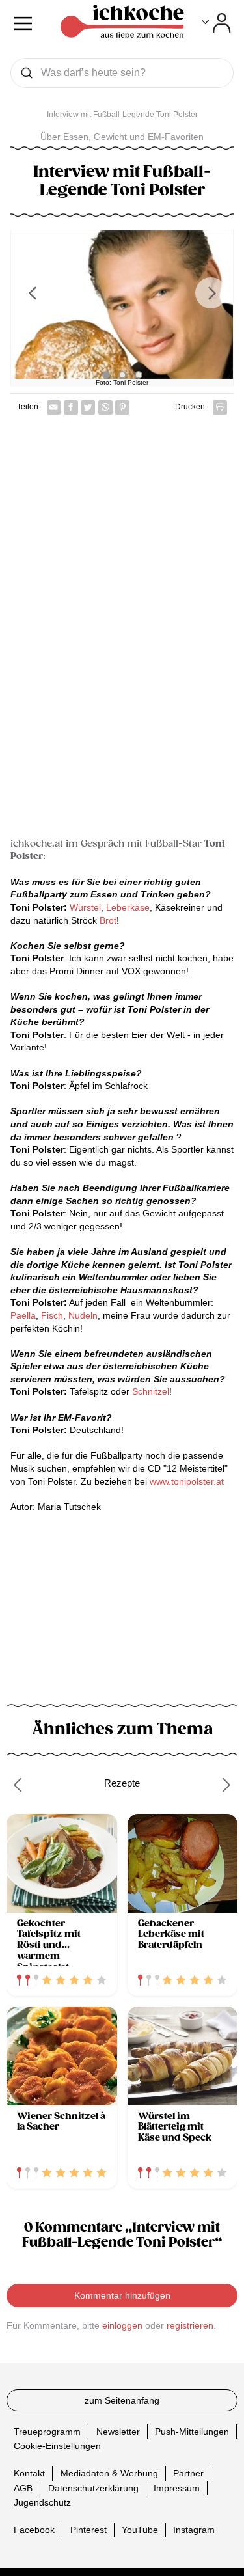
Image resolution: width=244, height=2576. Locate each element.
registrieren (190, 2325)
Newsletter (118, 2432)
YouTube (140, 2530)
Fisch (52, 1315)
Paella (23, 1315)
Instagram (194, 2530)
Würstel (85, 907)
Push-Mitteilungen (192, 2432)
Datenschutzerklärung (93, 2487)
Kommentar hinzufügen (122, 2295)
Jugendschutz (42, 2502)
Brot (108, 920)
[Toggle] (216, 23)
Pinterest (88, 2530)
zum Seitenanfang (122, 2400)
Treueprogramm (47, 2432)
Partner (188, 2473)
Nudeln (83, 1315)
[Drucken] (220, 407)
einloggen (122, 2325)
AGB (23, 2487)
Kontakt (29, 2473)
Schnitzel (151, 1391)
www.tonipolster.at (187, 1481)
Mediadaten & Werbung (109, 2473)
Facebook (34, 2530)
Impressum (177, 2487)
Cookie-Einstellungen (57, 2446)
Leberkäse (128, 907)
